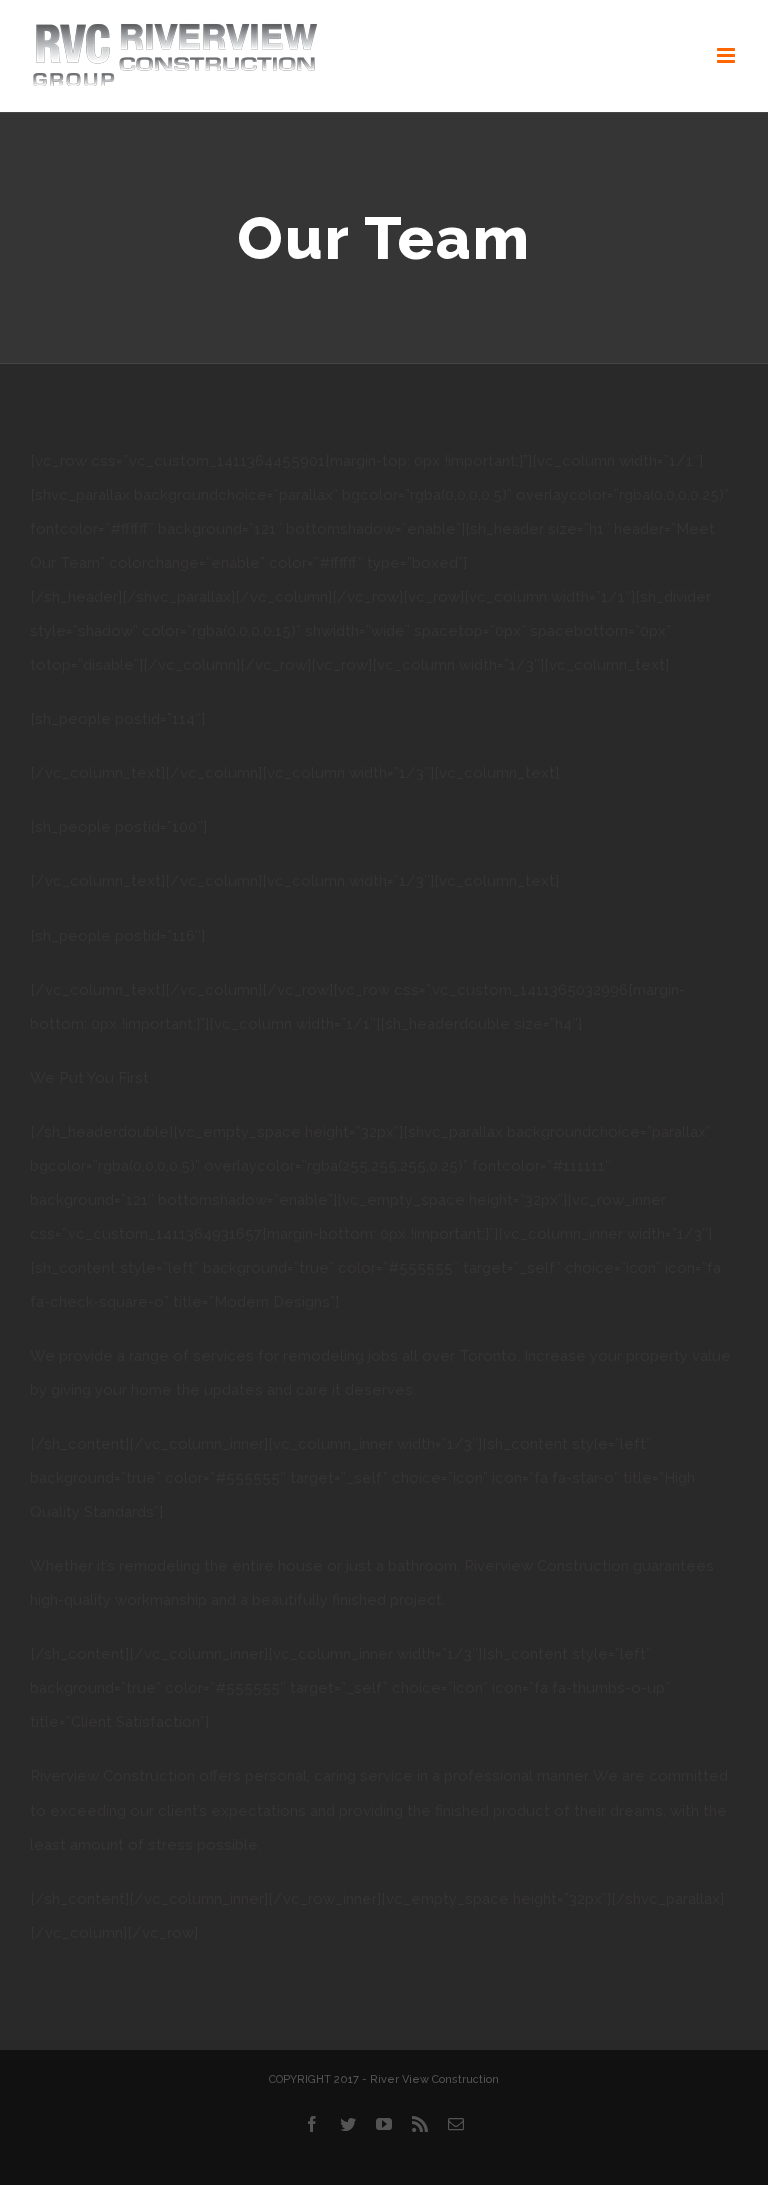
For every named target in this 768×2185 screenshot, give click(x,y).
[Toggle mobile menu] (727, 55)
